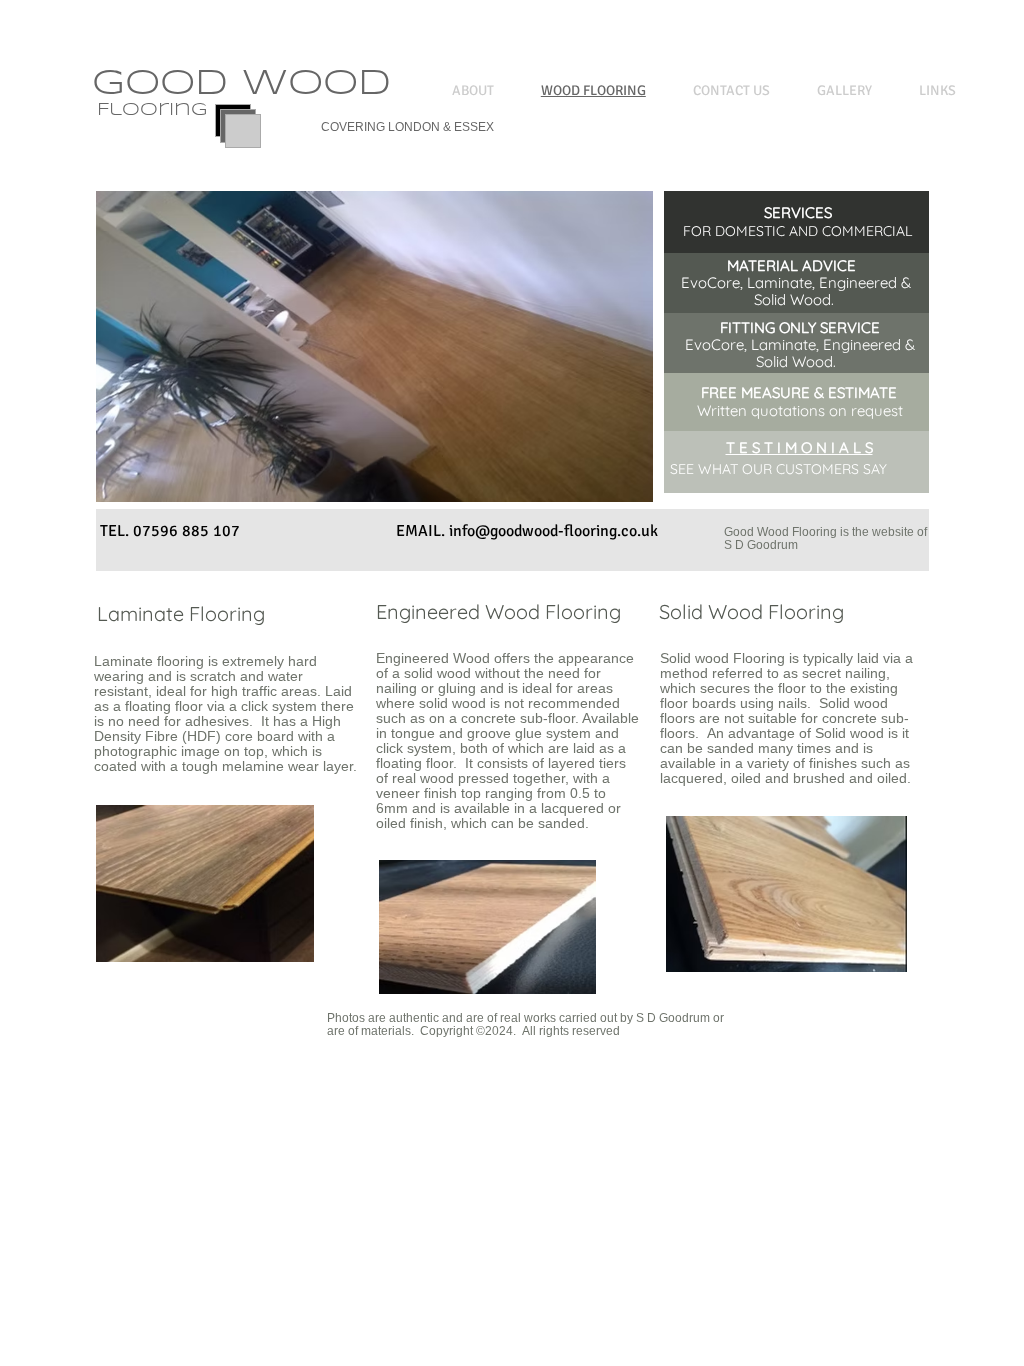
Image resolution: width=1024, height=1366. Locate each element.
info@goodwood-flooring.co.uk (553, 531)
